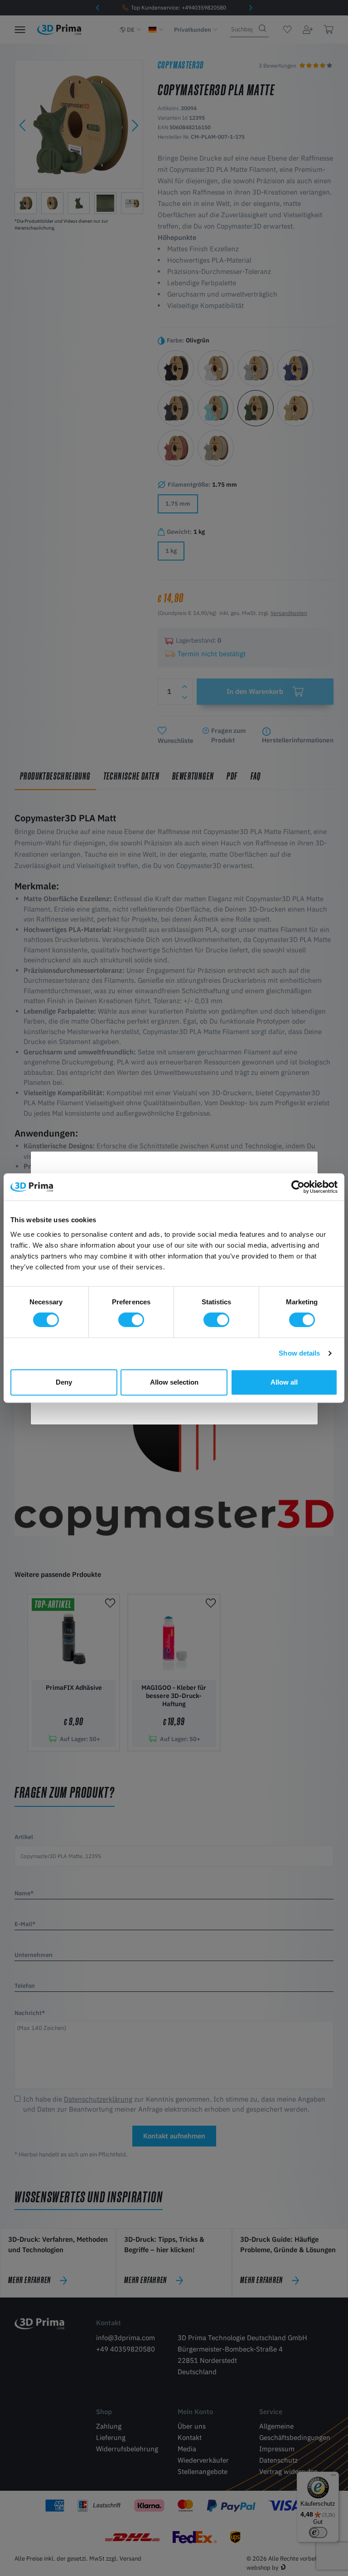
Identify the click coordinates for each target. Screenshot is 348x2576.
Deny (64, 1382)
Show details (299, 1353)
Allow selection (174, 1382)
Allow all (284, 1382)
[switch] (131, 1320)
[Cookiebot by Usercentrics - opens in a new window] (298, 1187)
